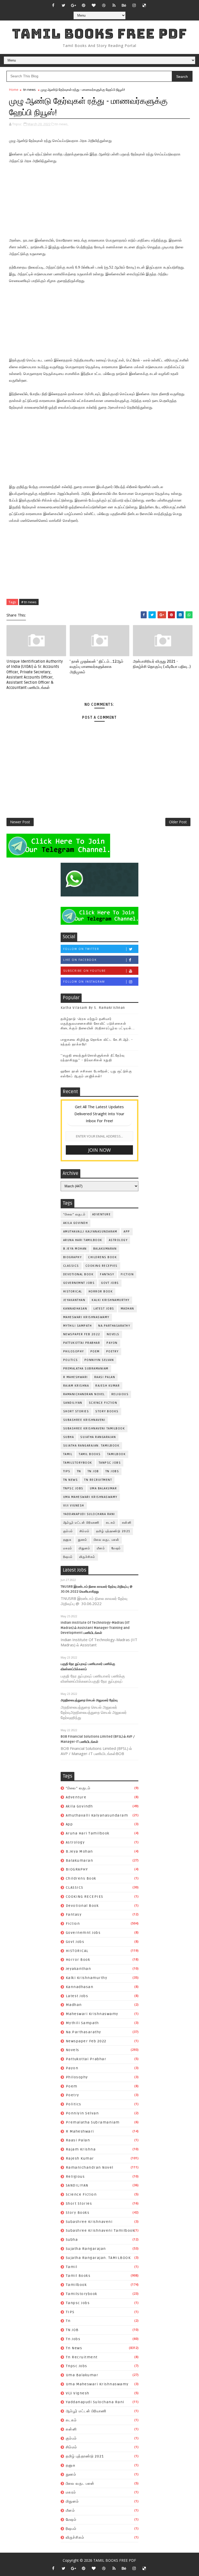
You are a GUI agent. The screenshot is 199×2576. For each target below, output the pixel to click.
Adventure (102, 1214)
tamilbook (117, 1454)
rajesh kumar (108, 1386)
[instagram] (134, 5)
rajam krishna (76, 1386)
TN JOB (93, 1471)
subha (69, 1437)
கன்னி (127, 1523)
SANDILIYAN (73, 1403)
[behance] (124, 5)
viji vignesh (74, 1506)
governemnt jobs (79, 1283)
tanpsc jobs (110, 1463)
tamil (68, 1454)
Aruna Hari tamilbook (83, 1240)
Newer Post (20, 822)
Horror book (101, 1292)
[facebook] (53, 5)
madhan (127, 1309)
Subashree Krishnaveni (84, 1420)
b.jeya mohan (75, 1249)
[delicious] (144, 5)
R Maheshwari (76, 1377)
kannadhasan (75, 1309)
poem (95, 1351)
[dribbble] (104, 5)
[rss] (114, 5)
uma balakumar (104, 1488)
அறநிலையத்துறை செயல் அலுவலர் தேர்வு (89, 1700)
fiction (127, 1274)
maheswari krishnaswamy (86, 1317)
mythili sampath (78, 1326)
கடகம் (111, 1523)
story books (107, 1411)
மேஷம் (116, 1548)
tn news (30, 90)
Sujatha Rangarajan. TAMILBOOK (91, 1446)
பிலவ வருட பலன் (107, 1540)
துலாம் (83, 1540)
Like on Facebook (80, 960)
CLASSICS (71, 1266)
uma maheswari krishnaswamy (90, 1497)
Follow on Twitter (81, 949)
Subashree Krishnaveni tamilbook (94, 1429)
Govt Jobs (110, 1283)
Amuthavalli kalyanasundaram (90, 1232)
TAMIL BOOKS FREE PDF (99, 34)
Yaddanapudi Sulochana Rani (89, 1514)
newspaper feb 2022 (82, 1334)
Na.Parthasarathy (114, 1326)
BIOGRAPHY (73, 1257)
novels (113, 1334)
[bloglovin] (94, 5)
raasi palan (105, 1377)
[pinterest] (84, 5)
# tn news (29, 602)
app (127, 1232)
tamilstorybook (78, 1463)
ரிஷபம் (68, 1557)
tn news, (62, 124)
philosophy (74, 1351)
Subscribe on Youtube (85, 971)
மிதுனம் (85, 1548)
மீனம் (101, 1548)
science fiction (103, 1403)
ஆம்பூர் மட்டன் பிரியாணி (81, 1523)
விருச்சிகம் (87, 1557)
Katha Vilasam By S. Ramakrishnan (93, 1008)
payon (112, 1343)
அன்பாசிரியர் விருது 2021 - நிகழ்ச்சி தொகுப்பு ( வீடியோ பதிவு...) (162, 664)
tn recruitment (98, 1480)
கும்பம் (68, 1531)
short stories (76, 1411)
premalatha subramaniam (86, 1369)
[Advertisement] (99, 201)
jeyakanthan (74, 1300)
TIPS (67, 1471)
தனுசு (67, 1540)
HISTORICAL (73, 1292)
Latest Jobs (104, 1309)
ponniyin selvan (99, 1360)
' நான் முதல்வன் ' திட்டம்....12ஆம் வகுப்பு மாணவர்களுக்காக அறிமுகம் (97, 667)
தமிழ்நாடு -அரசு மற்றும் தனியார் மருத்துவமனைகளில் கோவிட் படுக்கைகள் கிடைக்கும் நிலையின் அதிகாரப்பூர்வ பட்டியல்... (98, 1024)
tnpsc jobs (73, 1488)
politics (71, 1360)
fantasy (107, 1274)
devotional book (79, 1274)
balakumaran (105, 1249)
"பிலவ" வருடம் (74, 1214)
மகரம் (68, 1548)
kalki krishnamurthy (111, 1300)
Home (14, 90)
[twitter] (63, 5)
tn (79, 1471)
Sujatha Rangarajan (98, 1437)
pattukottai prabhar (82, 1343)
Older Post (178, 822)
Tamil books (90, 1454)
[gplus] (74, 5)
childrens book (102, 1257)
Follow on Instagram (84, 982)
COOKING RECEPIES (102, 1266)
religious (120, 1394)
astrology (118, 1240)
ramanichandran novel (84, 1394)
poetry (112, 1351)
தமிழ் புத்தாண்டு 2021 (113, 1531)
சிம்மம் (85, 1531)
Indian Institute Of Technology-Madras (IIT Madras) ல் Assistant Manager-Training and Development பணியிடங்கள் (95, 1628)
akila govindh (76, 1223)
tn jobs (112, 1471)
